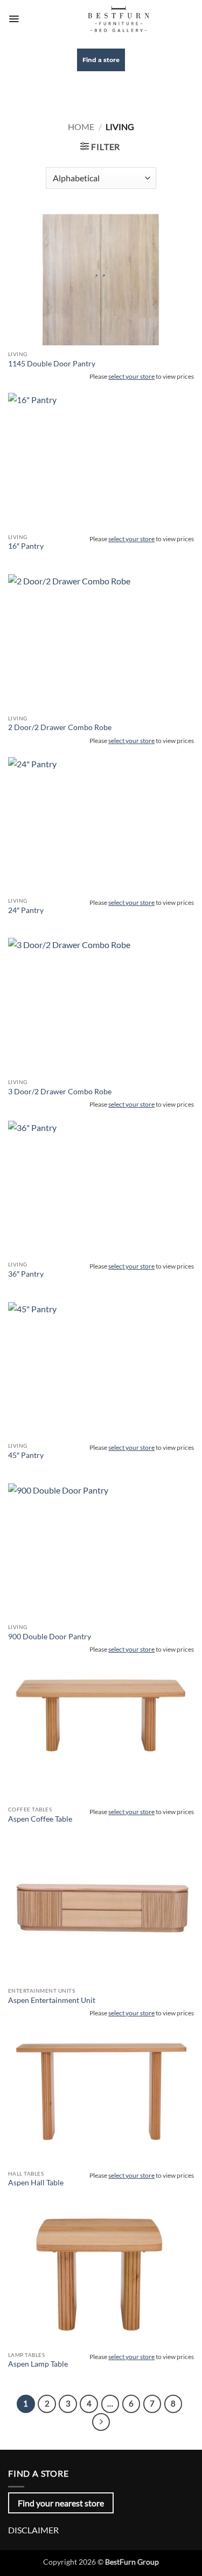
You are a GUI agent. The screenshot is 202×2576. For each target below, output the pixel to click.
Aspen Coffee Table (40, 1819)
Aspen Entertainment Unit (52, 2000)
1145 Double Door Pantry (52, 364)
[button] (14, 19)
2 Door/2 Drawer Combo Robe (60, 727)
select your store (131, 376)
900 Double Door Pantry (50, 1637)
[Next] (101, 2422)
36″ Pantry (26, 1274)
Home (81, 127)
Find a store (101, 60)
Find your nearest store (61, 2503)
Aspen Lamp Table (38, 2364)
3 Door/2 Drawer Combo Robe (60, 1092)
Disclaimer (33, 2530)
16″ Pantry (26, 546)
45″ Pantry (26, 1455)
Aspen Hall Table (36, 2183)
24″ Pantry (26, 910)
